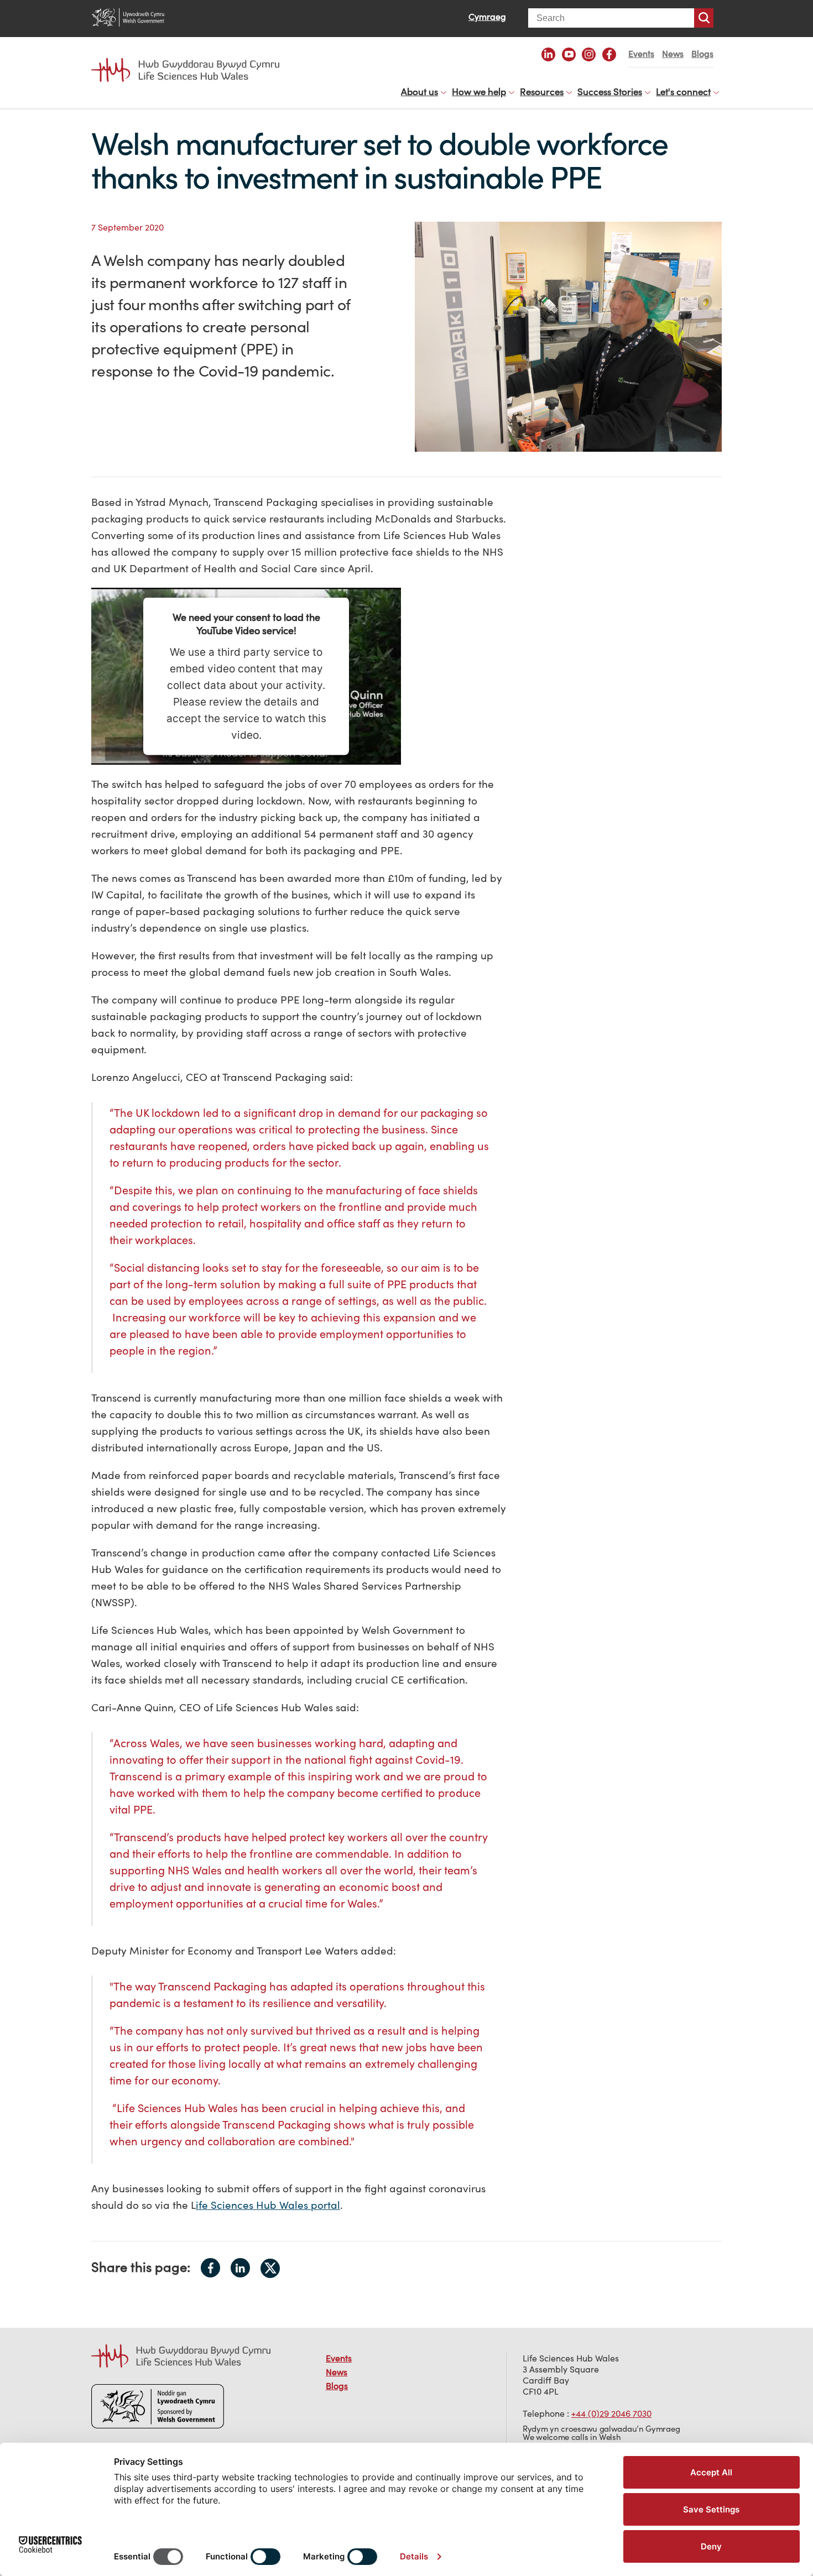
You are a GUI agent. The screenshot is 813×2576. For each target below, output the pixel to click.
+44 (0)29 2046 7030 (611, 2413)
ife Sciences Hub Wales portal (268, 2205)
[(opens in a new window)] (548, 54)
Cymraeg (487, 17)
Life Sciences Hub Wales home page (191, 60)
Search (704, 18)
